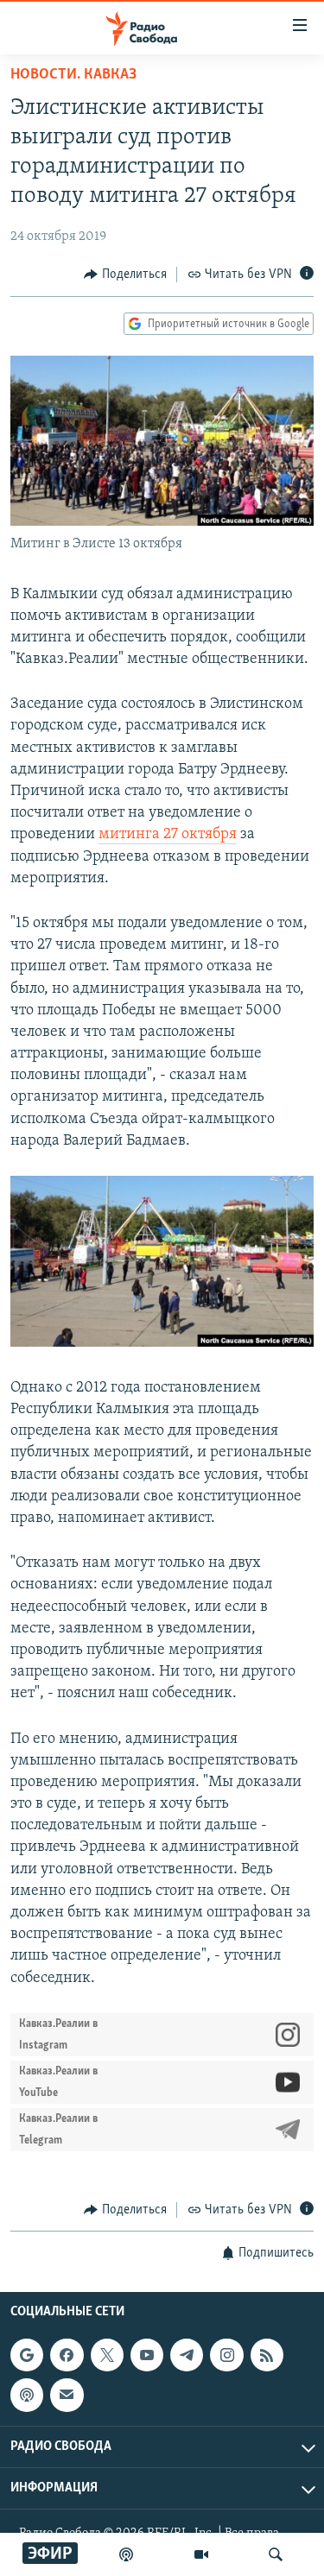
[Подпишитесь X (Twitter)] (107, 2355)
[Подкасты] (27, 2396)
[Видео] (201, 2554)
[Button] (125, 275)
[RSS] (267, 2355)
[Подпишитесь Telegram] (187, 2355)
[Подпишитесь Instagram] (226, 2355)
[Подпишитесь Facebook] (67, 2355)
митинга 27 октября (168, 835)
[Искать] (276, 2554)
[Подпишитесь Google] (27, 2355)
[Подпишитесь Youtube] (147, 2355)
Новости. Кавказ (73, 75)
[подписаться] (67, 2396)
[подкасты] (126, 2554)
